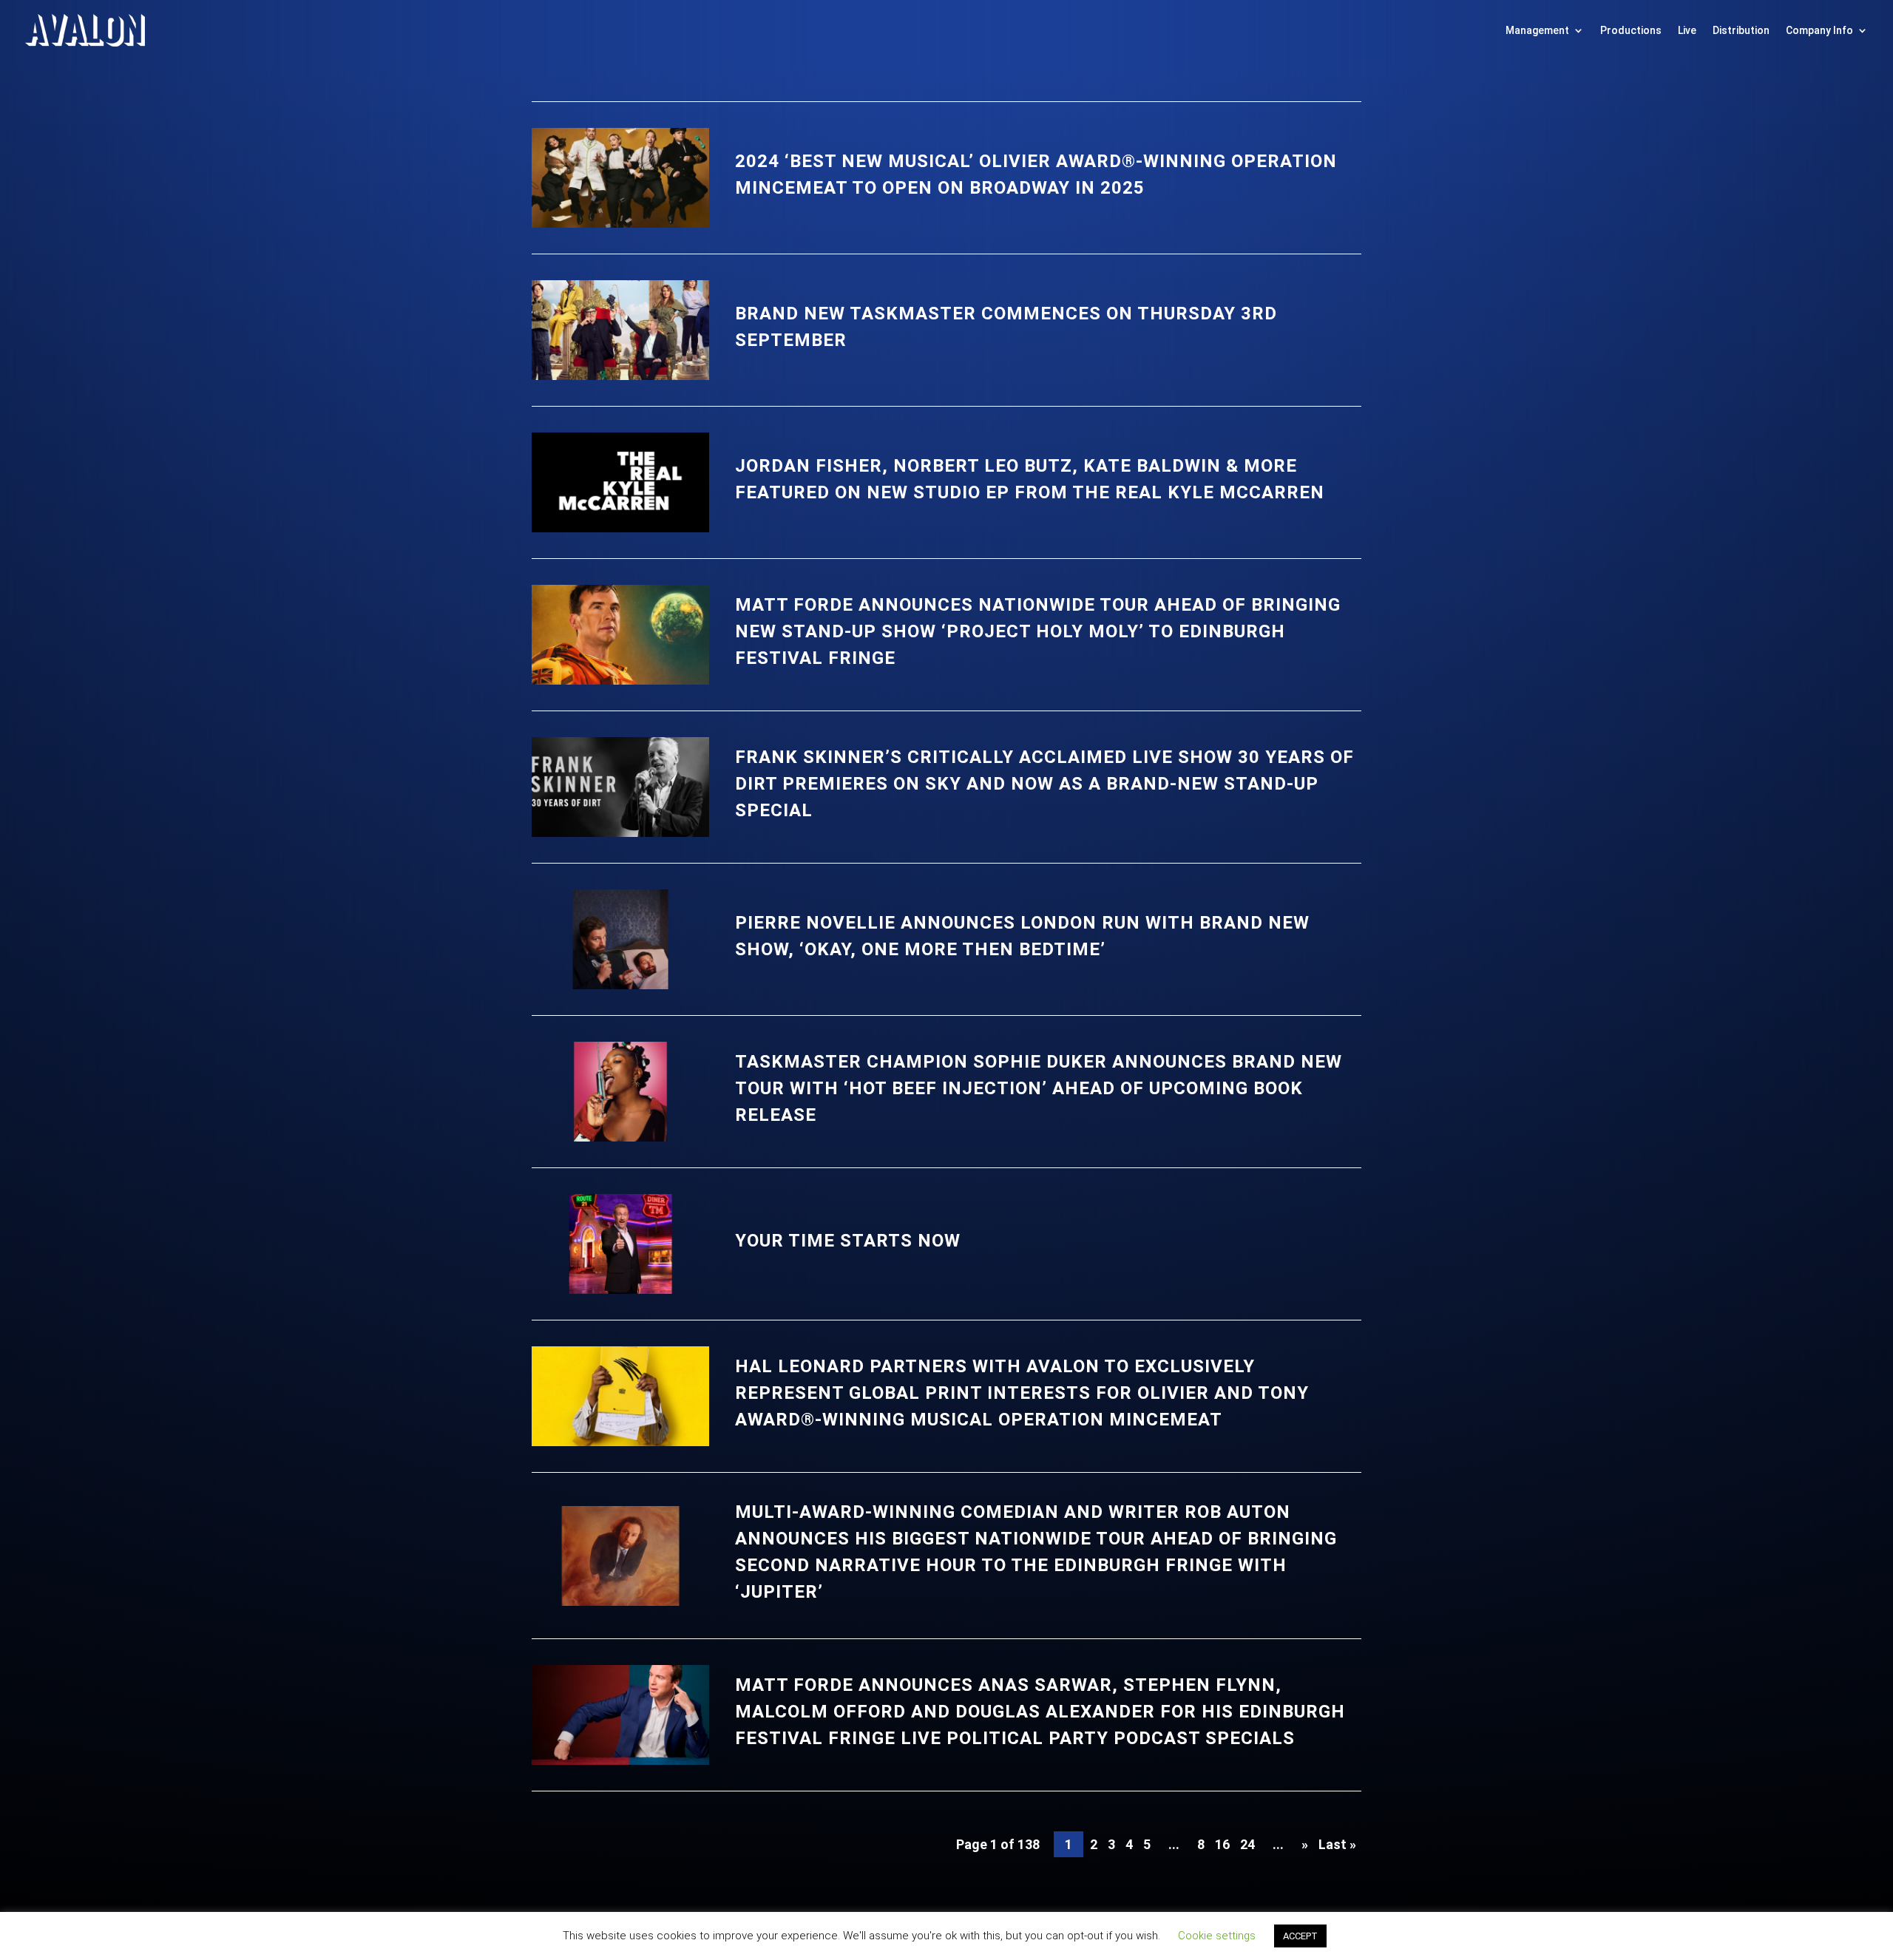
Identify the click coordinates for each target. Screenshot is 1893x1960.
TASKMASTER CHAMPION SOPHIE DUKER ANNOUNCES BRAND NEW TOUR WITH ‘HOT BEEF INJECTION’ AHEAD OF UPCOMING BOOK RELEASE (1039, 1088)
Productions (1631, 30)
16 (1222, 1844)
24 (1247, 1844)
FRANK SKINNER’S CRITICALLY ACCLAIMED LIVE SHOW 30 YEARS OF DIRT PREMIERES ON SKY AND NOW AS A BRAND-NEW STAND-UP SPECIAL (1044, 784)
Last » (1337, 1844)
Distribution (1741, 30)
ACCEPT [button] (1300, 1936)
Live (1687, 30)
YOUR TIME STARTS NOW (848, 1241)
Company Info (1819, 30)
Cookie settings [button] (1217, 1936)
